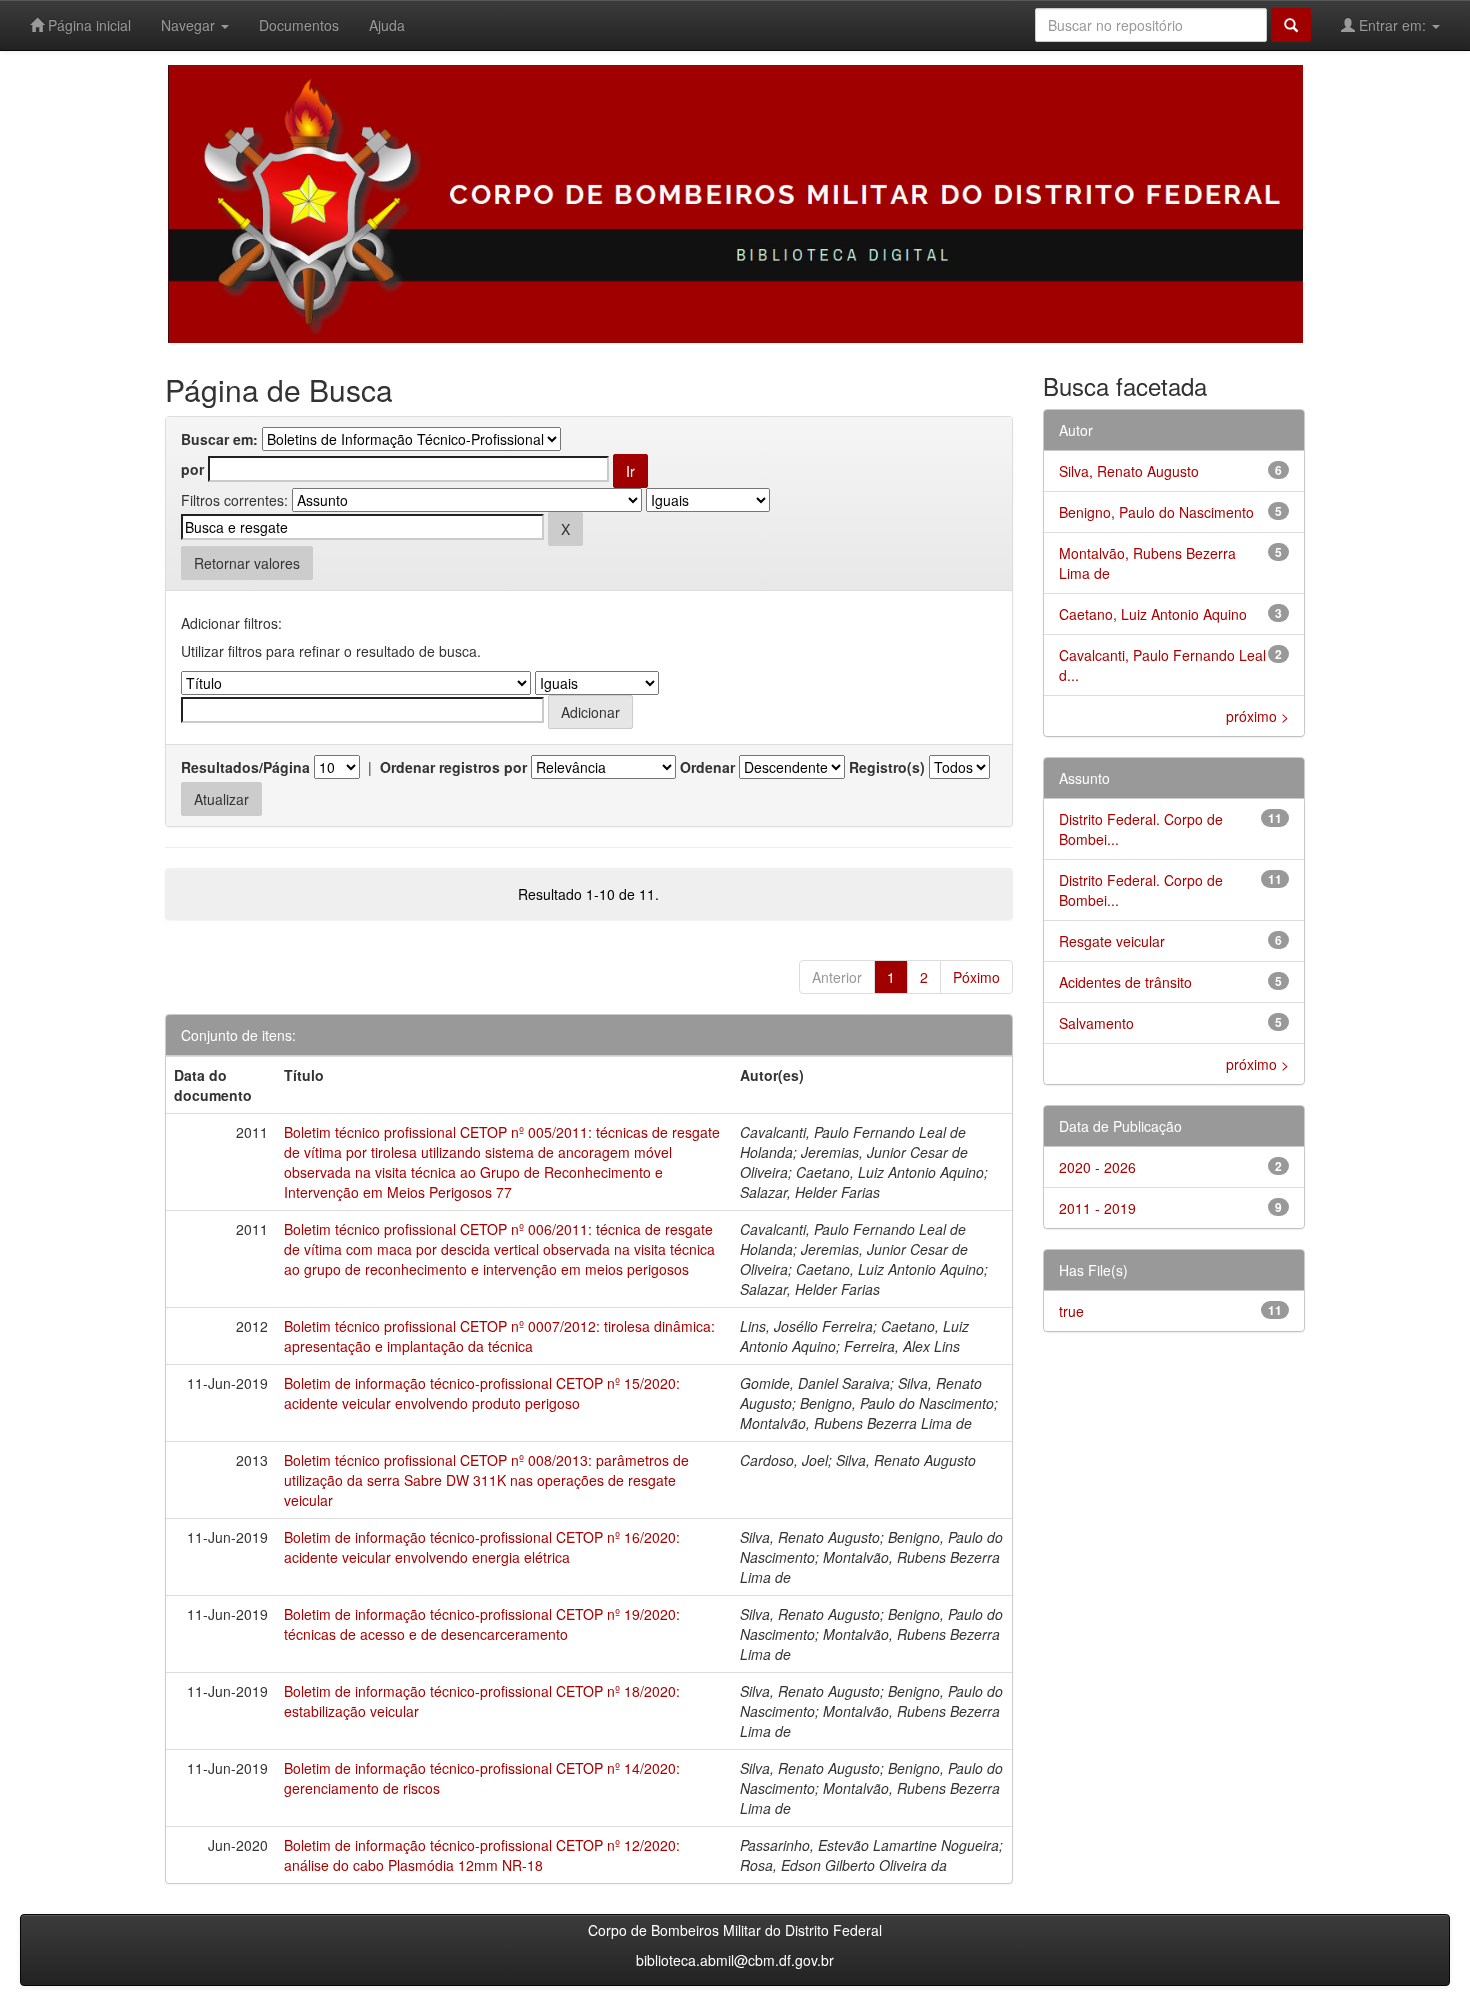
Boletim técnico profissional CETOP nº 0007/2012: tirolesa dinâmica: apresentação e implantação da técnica (499, 1336)
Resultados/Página (245, 767)
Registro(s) (887, 767)
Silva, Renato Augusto (1129, 471)
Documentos (299, 25)
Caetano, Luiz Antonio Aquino (1153, 614)
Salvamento (1096, 1023)
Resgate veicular (1112, 941)
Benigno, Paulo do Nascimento (1156, 512)
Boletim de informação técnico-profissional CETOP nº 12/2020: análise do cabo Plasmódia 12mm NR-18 (482, 1855)
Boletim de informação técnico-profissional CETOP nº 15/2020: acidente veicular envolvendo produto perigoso (482, 1393)
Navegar (190, 25)
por (192, 469)
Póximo (976, 977)
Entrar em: (1392, 25)
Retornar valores (247, 563)
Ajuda (387, 25)
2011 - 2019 (1097, 1208)
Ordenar (707, 767)
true (1071, 1311)
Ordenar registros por (453, 767)
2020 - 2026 (1097, 1167)
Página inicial (87, 25)
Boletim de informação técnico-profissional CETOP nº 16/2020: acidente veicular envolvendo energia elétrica (482, 1547)
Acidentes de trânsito (1125, 982)
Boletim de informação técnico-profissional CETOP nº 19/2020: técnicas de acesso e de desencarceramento (482, 1624)
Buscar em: (219, 439)
